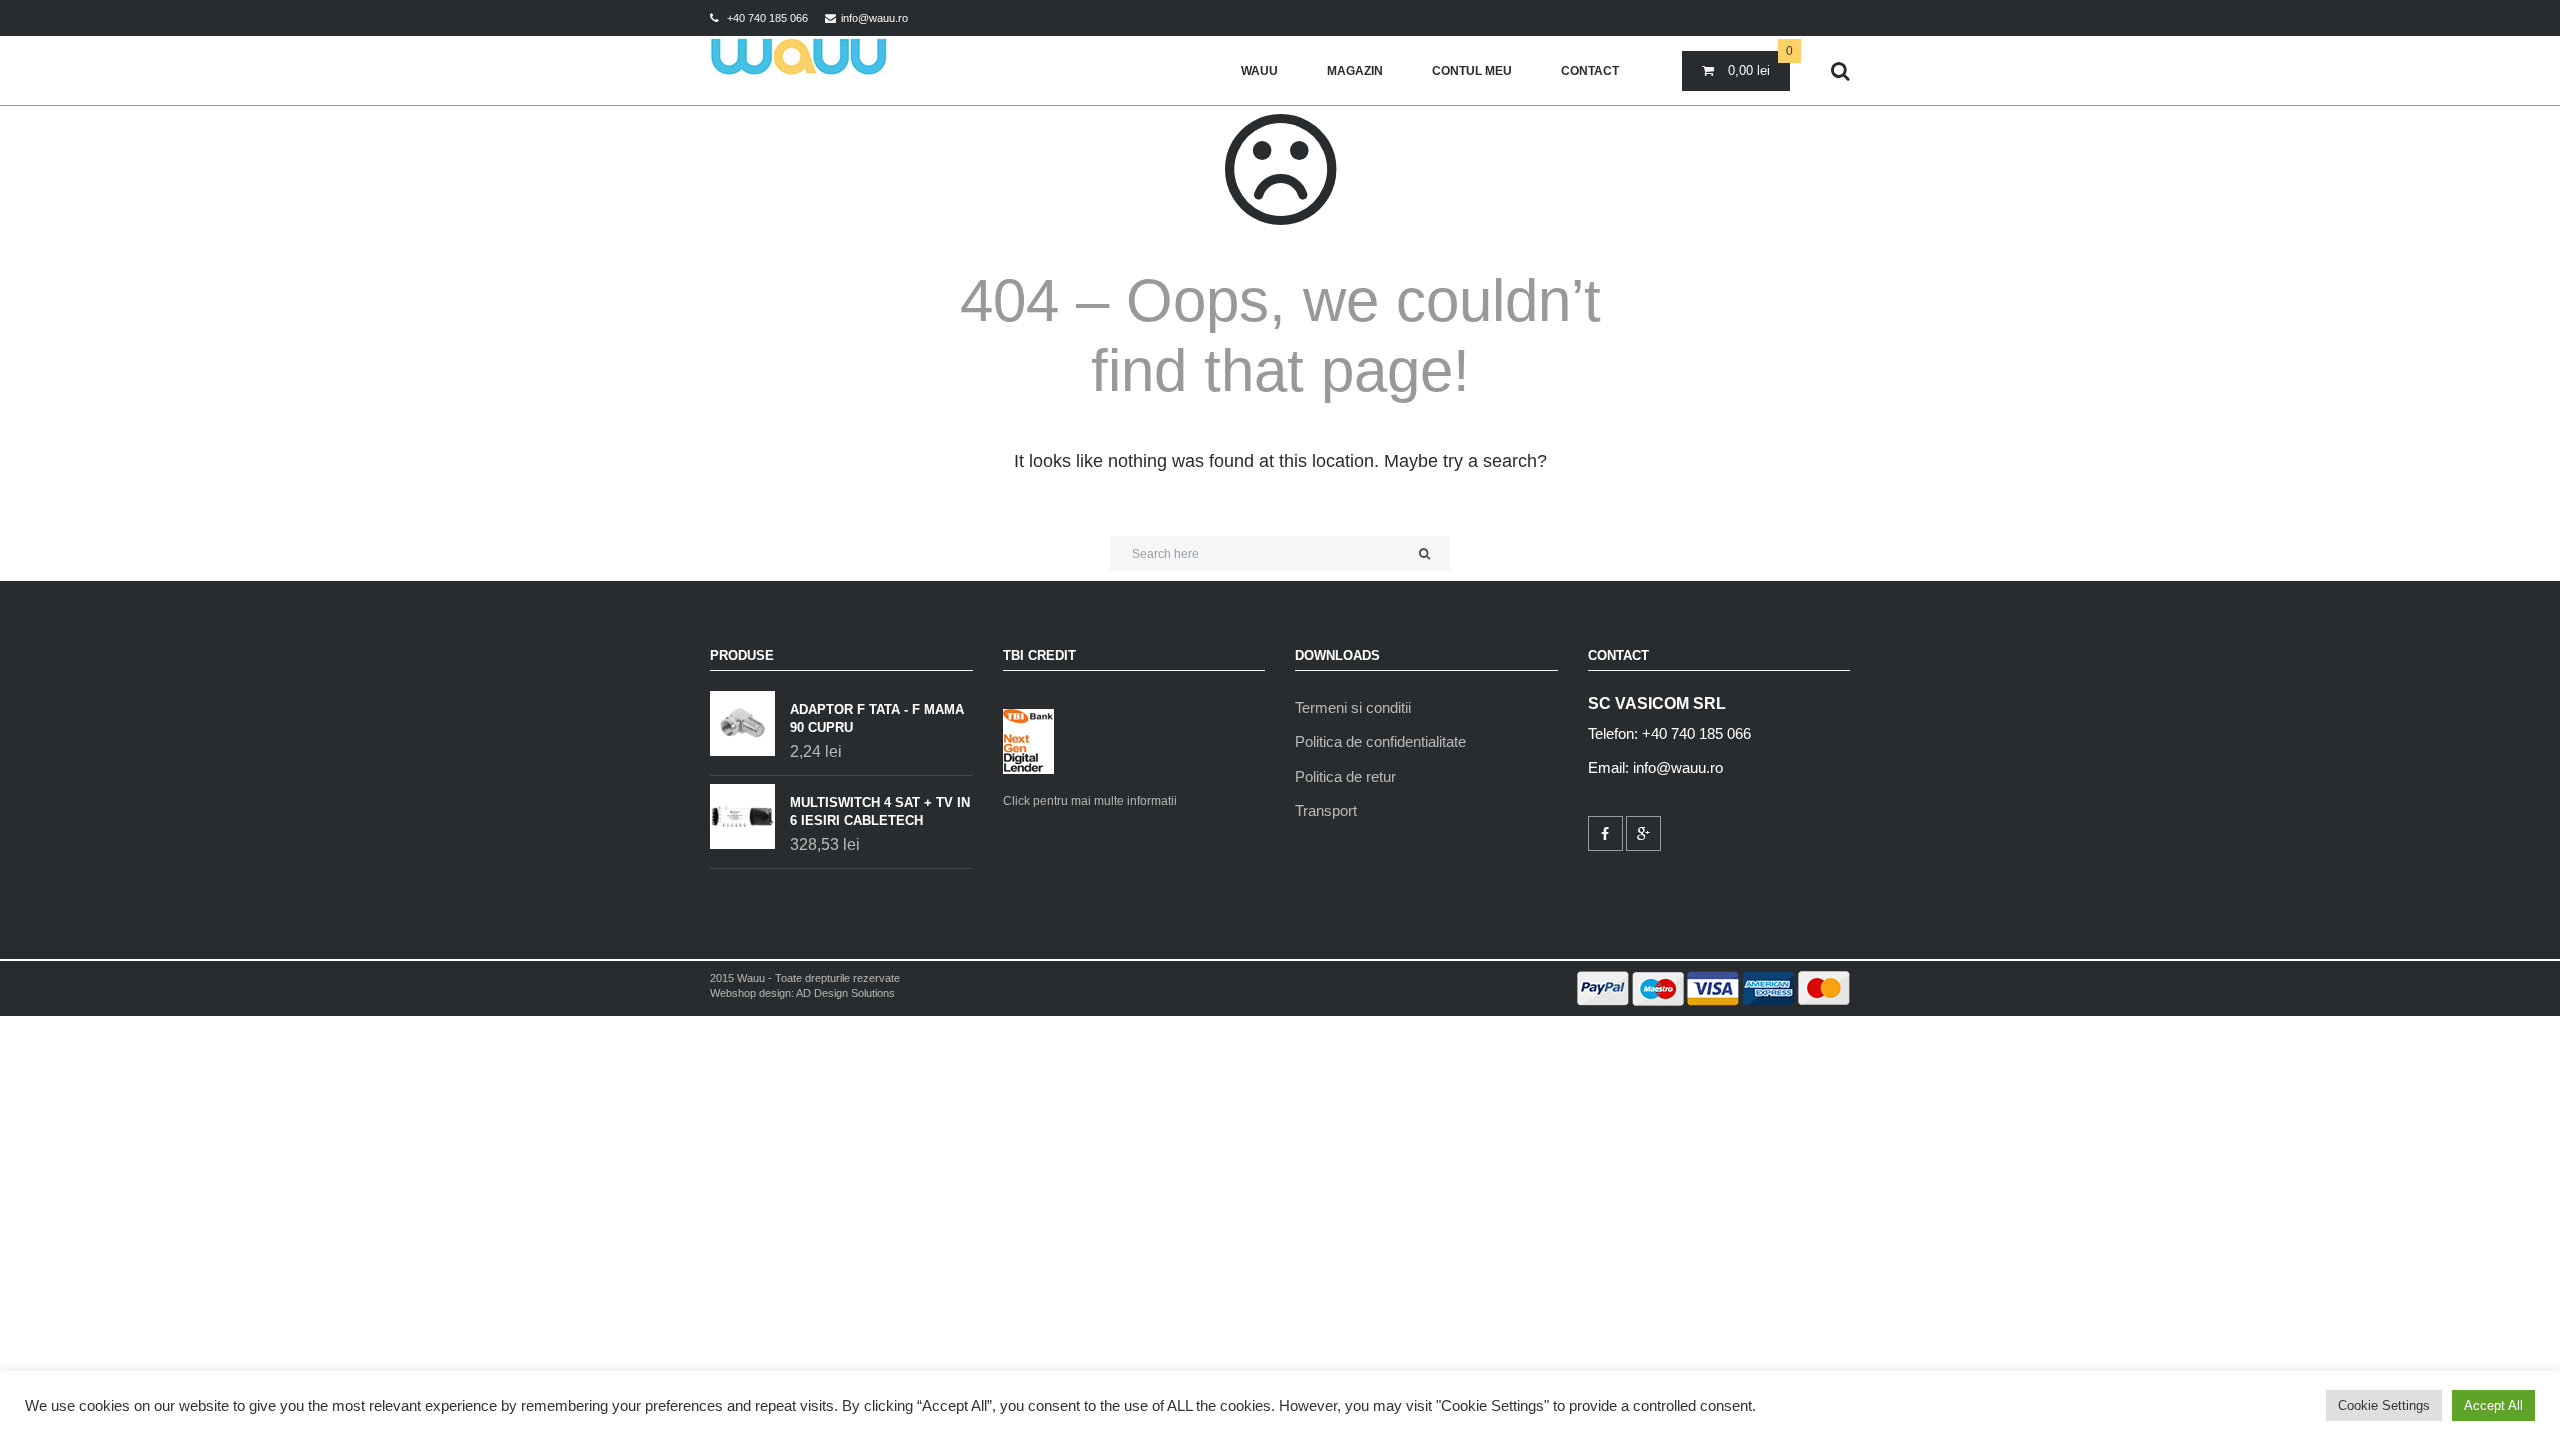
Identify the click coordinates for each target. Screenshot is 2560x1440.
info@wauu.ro (874, 18)
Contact (1590, 71)
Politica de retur (1345, 776)
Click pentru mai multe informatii (1090, 801)
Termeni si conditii (1353, 707)
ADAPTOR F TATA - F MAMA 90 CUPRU (877, 718)
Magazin (1355, 71)
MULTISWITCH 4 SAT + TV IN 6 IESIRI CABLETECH (880, 811)
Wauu (1259, 71)
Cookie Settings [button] (2384, 1405)
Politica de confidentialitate (1380, 741)
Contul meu (1472, 71)
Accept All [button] (2493, 1405)
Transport (1326, 810)
